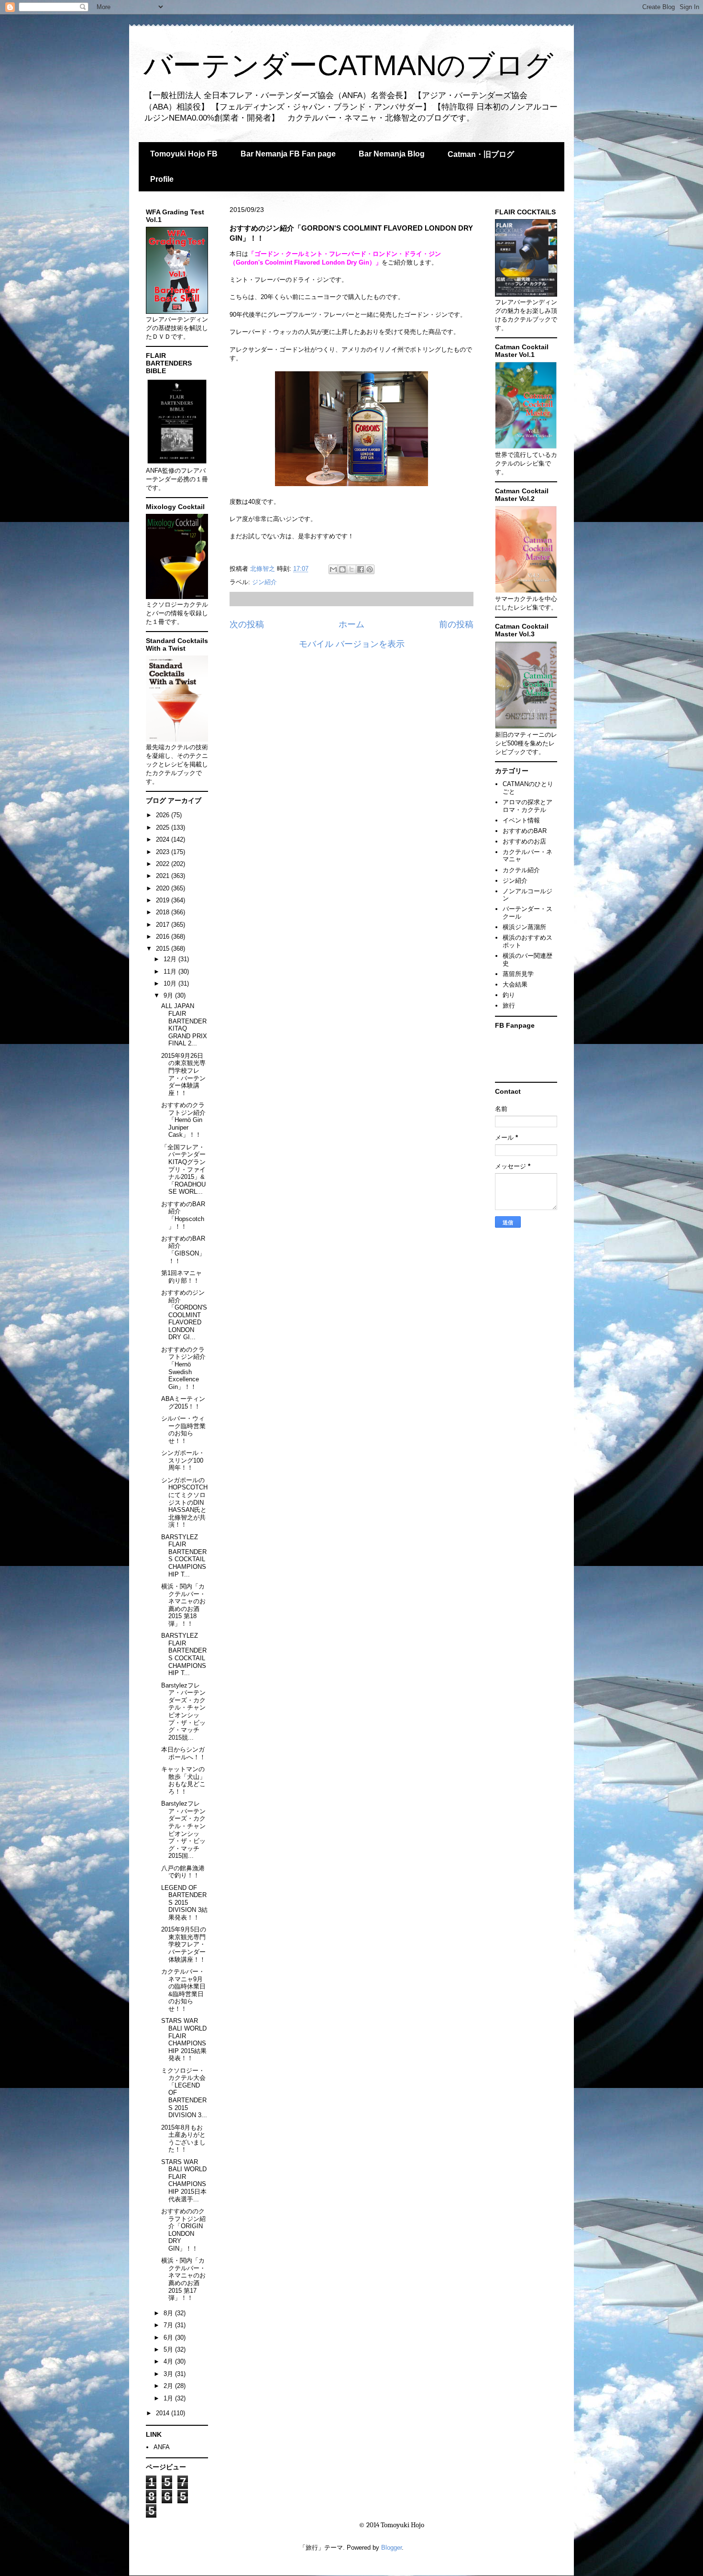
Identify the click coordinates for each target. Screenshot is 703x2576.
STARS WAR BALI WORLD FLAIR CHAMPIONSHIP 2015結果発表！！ (184, 2039)
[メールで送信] (333, 569)
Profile (162, 179)
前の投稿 (456, 624)
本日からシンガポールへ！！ (183, 1753)
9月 (169, 995)
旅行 (509, 1005)
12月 (171, 959)
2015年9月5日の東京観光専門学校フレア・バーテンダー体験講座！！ (184, 1944)
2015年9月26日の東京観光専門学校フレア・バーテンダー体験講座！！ (183, 1074)
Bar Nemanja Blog (392, 154)
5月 (169, 2349)
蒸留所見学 (518, 974)
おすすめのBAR (525, 831)
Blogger (391, 2548)
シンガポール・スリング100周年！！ (183, 1460)
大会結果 (515, 984)
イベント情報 (521, 820)
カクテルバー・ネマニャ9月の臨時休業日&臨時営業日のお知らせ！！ (183, 1990)
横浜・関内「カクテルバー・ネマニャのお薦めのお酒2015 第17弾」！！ (183, 2279)
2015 (164, 949)
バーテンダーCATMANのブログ (348, 65)
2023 (164, 852)
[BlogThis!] (342, 569)
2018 (164, 912)
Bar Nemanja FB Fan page (288, 154)
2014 (164, 2413)
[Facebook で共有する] (361, 569)
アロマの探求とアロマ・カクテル (527, 806)
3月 (169, 2374)
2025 (164, 827)
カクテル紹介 (521, 870)
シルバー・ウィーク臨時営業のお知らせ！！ (183, 1430)
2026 (164, 815)
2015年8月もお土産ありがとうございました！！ (183, 2139)
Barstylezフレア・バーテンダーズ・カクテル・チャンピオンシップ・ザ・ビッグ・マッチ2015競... (183, 1711)
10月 (171, 983)
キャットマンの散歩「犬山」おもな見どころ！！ (183, 1780)
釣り (509, 995)
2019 (164, 900)
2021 (164, 876)
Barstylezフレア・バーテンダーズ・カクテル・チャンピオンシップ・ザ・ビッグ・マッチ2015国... (183, 1830)
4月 (169, 2361)
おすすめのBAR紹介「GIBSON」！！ (183, 1250)
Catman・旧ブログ (481, 154)
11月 (171, 972)
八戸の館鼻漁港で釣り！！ (183, 1872)
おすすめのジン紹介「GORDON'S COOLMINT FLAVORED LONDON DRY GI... (184, 1315)
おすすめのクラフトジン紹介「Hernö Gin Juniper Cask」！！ (183, 1120)
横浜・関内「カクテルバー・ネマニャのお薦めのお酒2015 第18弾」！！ (183, 1605)
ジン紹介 (264, 582)
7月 (169, 2325)
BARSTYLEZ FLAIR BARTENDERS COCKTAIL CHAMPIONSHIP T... (184, 1556)
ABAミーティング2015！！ (183, 1403)
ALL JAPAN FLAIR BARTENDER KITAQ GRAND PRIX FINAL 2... (184, 1025)
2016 (164, 937)
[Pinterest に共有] (370, 569)
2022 (164, 864)
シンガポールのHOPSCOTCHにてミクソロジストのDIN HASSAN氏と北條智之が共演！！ (184, 1503)
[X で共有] (351, 569)
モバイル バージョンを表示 (352, 644)
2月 (169, 2386)
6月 (169, 2337)
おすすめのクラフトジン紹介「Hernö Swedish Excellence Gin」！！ (183, 1368)
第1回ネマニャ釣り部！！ (181, 1277)
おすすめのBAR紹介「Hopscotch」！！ (183, 1215)
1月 (169, 2398)
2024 (164, 839)
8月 (169, 2313)
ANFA (162, 2447)
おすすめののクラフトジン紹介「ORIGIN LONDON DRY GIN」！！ (183, 2230)
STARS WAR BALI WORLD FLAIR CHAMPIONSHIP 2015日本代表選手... (184, 2181)
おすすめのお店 (524, 841)
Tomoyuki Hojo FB (184, 154)
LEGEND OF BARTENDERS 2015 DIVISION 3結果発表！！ (184, 1903)
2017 (164, 925)
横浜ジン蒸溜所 (524, 927)
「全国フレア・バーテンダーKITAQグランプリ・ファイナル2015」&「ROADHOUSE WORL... (183, 1170)
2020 (164, 888)
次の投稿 (247, 624)
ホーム (351, 624)
